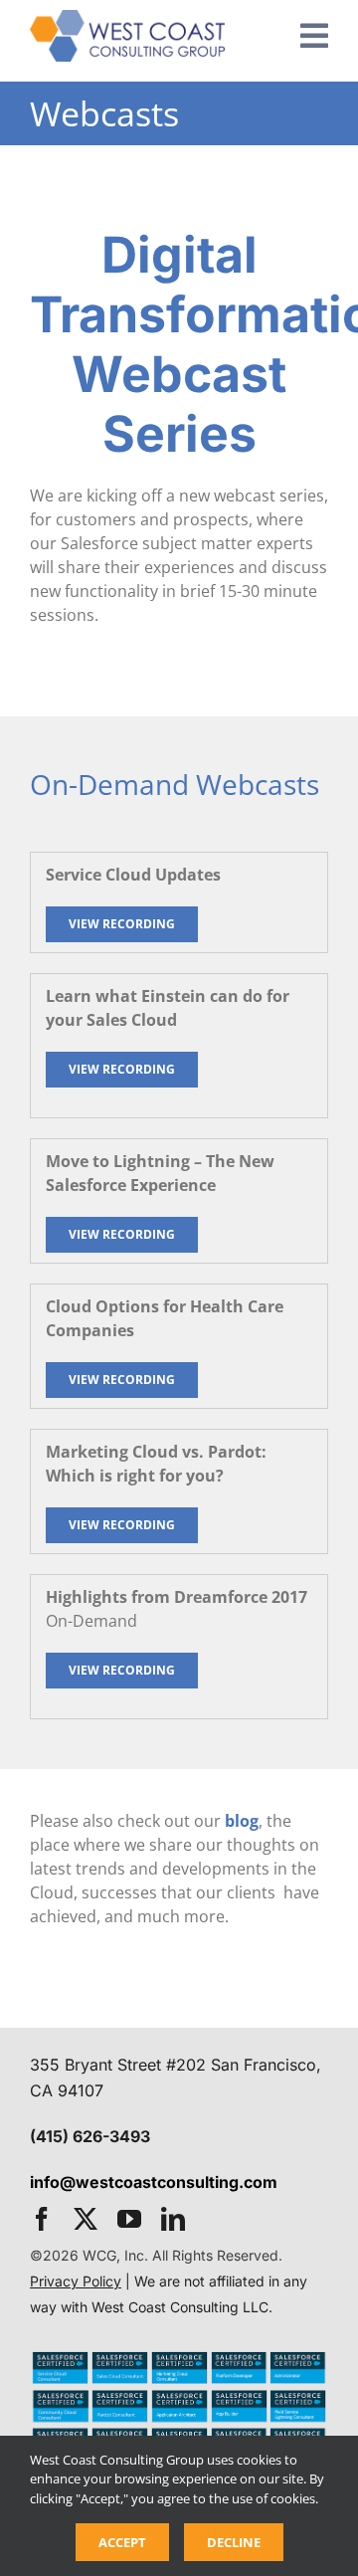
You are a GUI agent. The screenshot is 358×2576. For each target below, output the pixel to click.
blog (242, 1821)
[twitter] (86, 2219)
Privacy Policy (76, 2281)
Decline (234, 2542)
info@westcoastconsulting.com (154, 2182)
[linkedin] (173, 2219)
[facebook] (42, 2219)
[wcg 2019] (127, 18)
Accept (122, 2542)
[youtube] (129, 2219)
